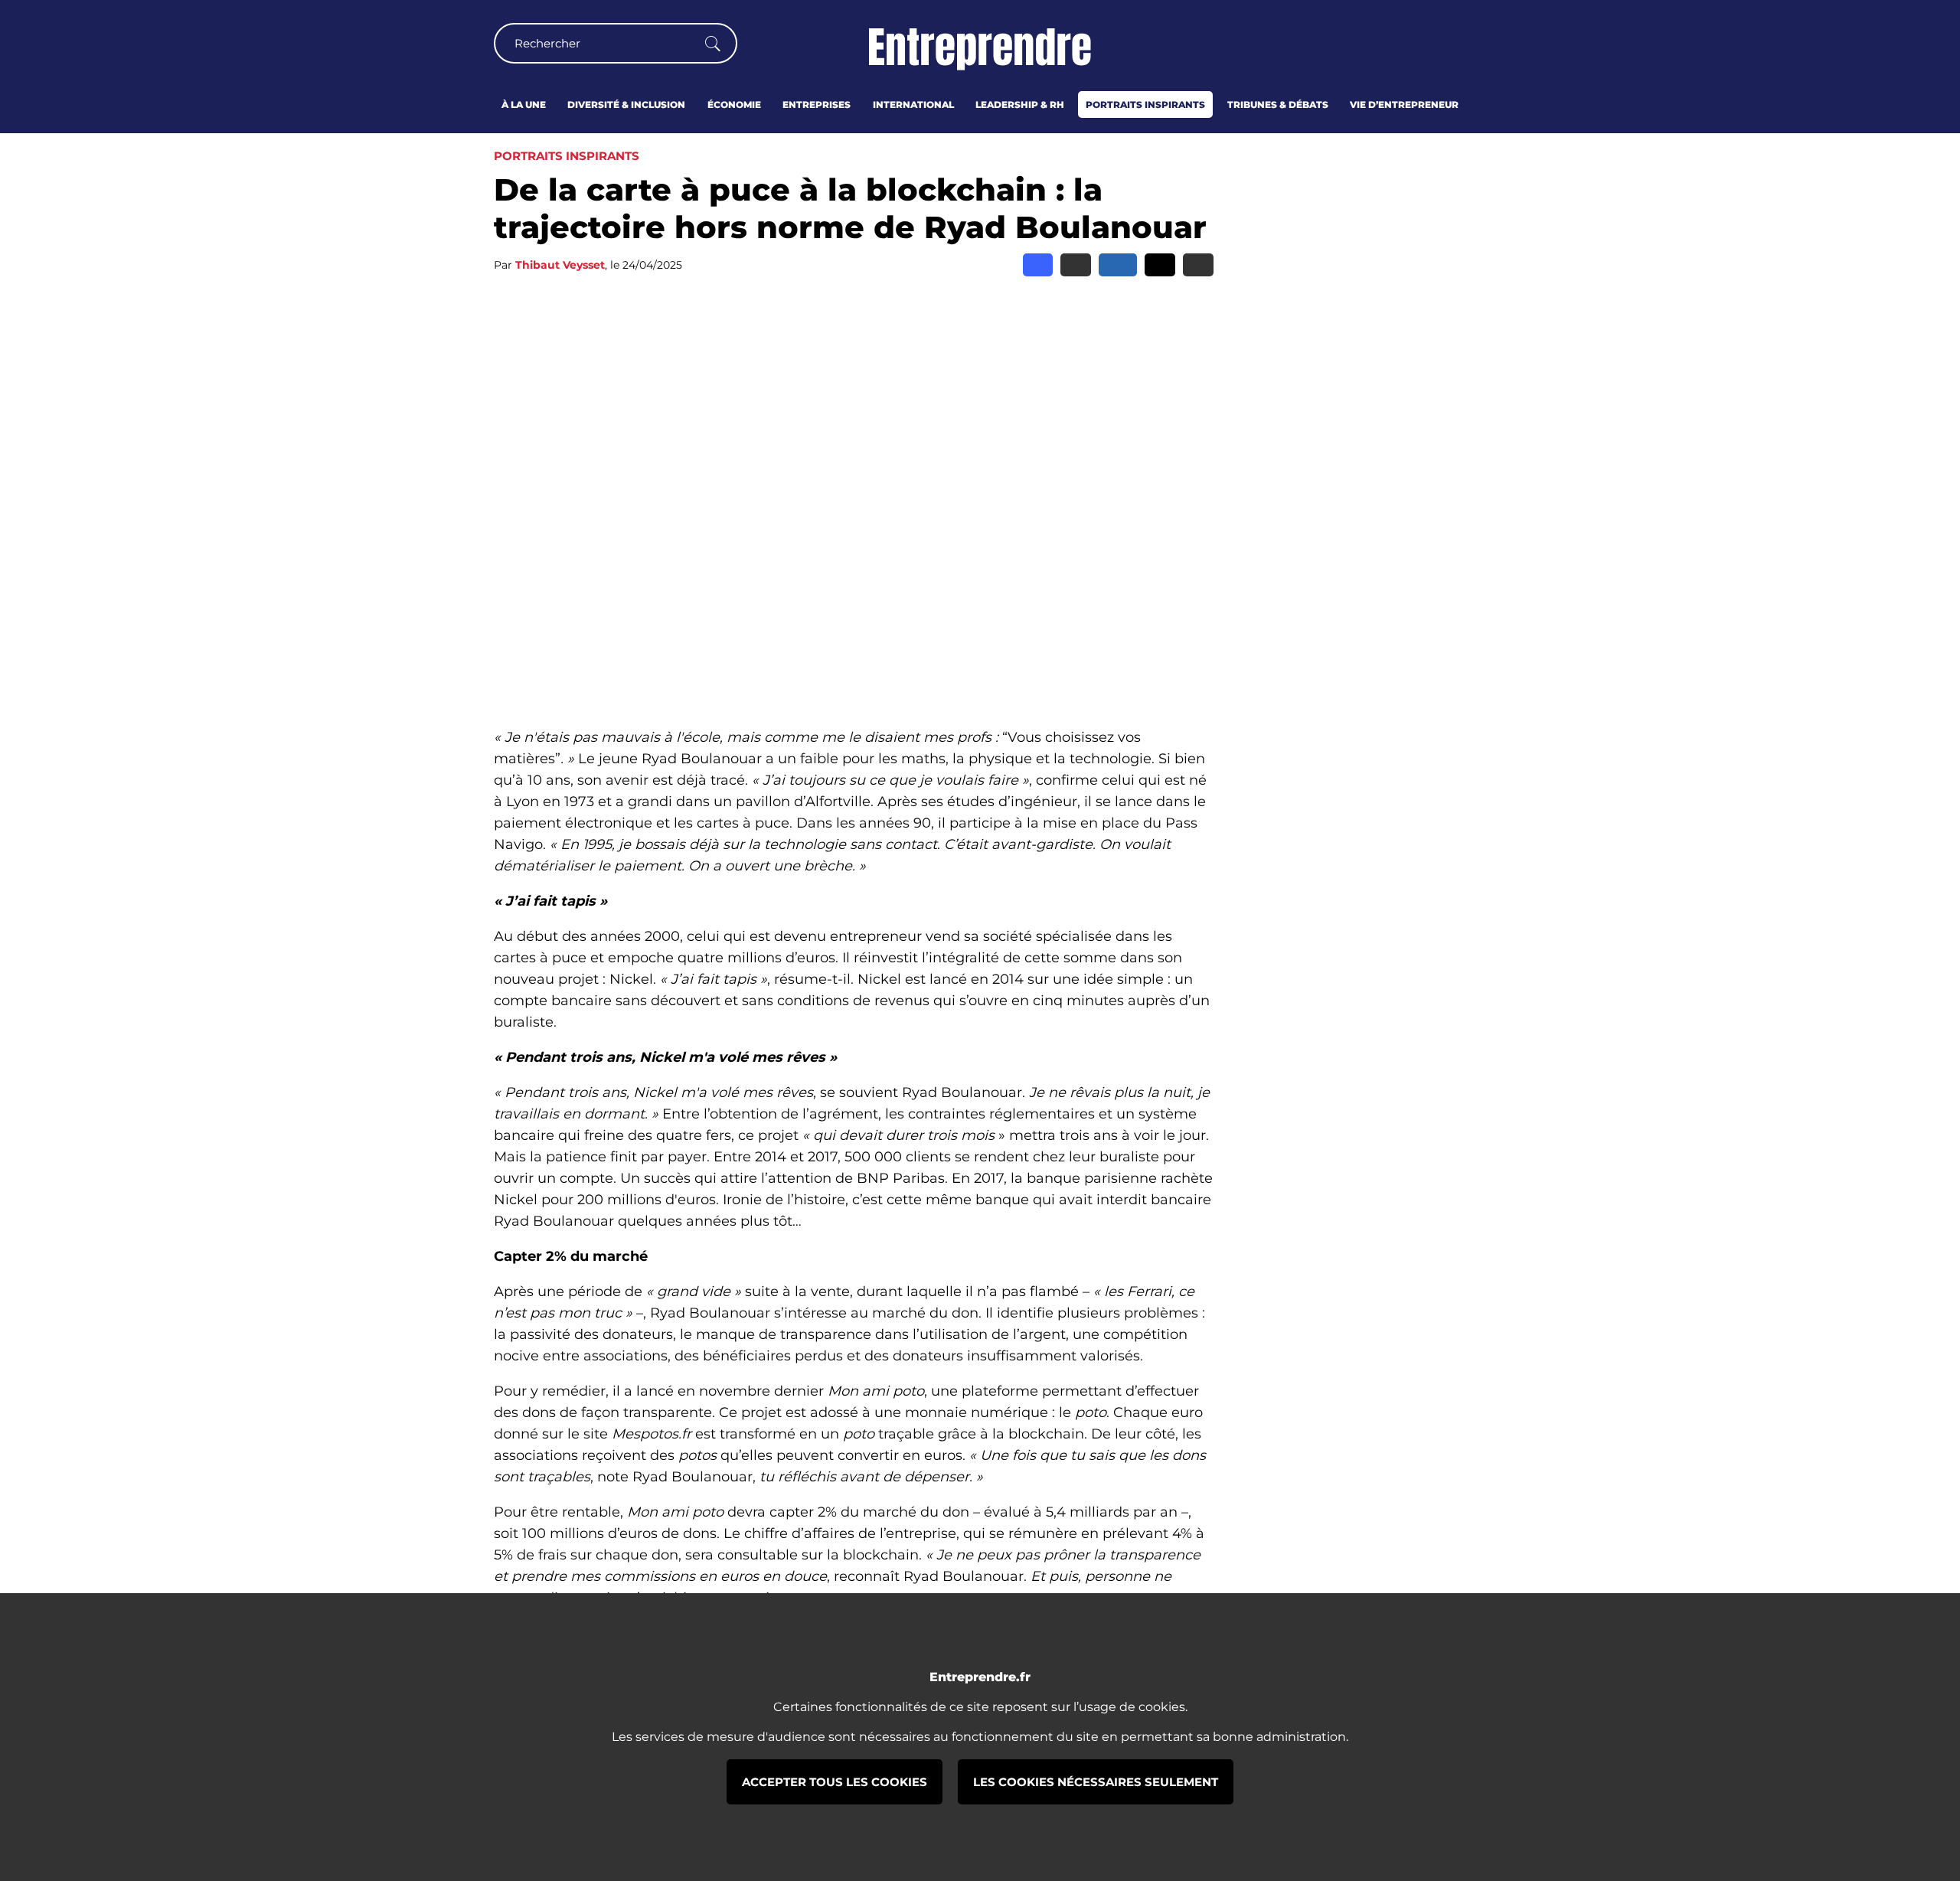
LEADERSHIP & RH (1020, 104)
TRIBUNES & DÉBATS (1278, 104)
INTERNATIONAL (913, 104)
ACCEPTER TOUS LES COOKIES (835, 1782)
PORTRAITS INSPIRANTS (1145, 104)
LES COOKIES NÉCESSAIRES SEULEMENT (1096, 1782)
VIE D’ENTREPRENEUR (1404, 104)
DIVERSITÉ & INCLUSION (626, 104)
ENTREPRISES (817, 104)
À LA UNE (524, 104)
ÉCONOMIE (734, 104)
